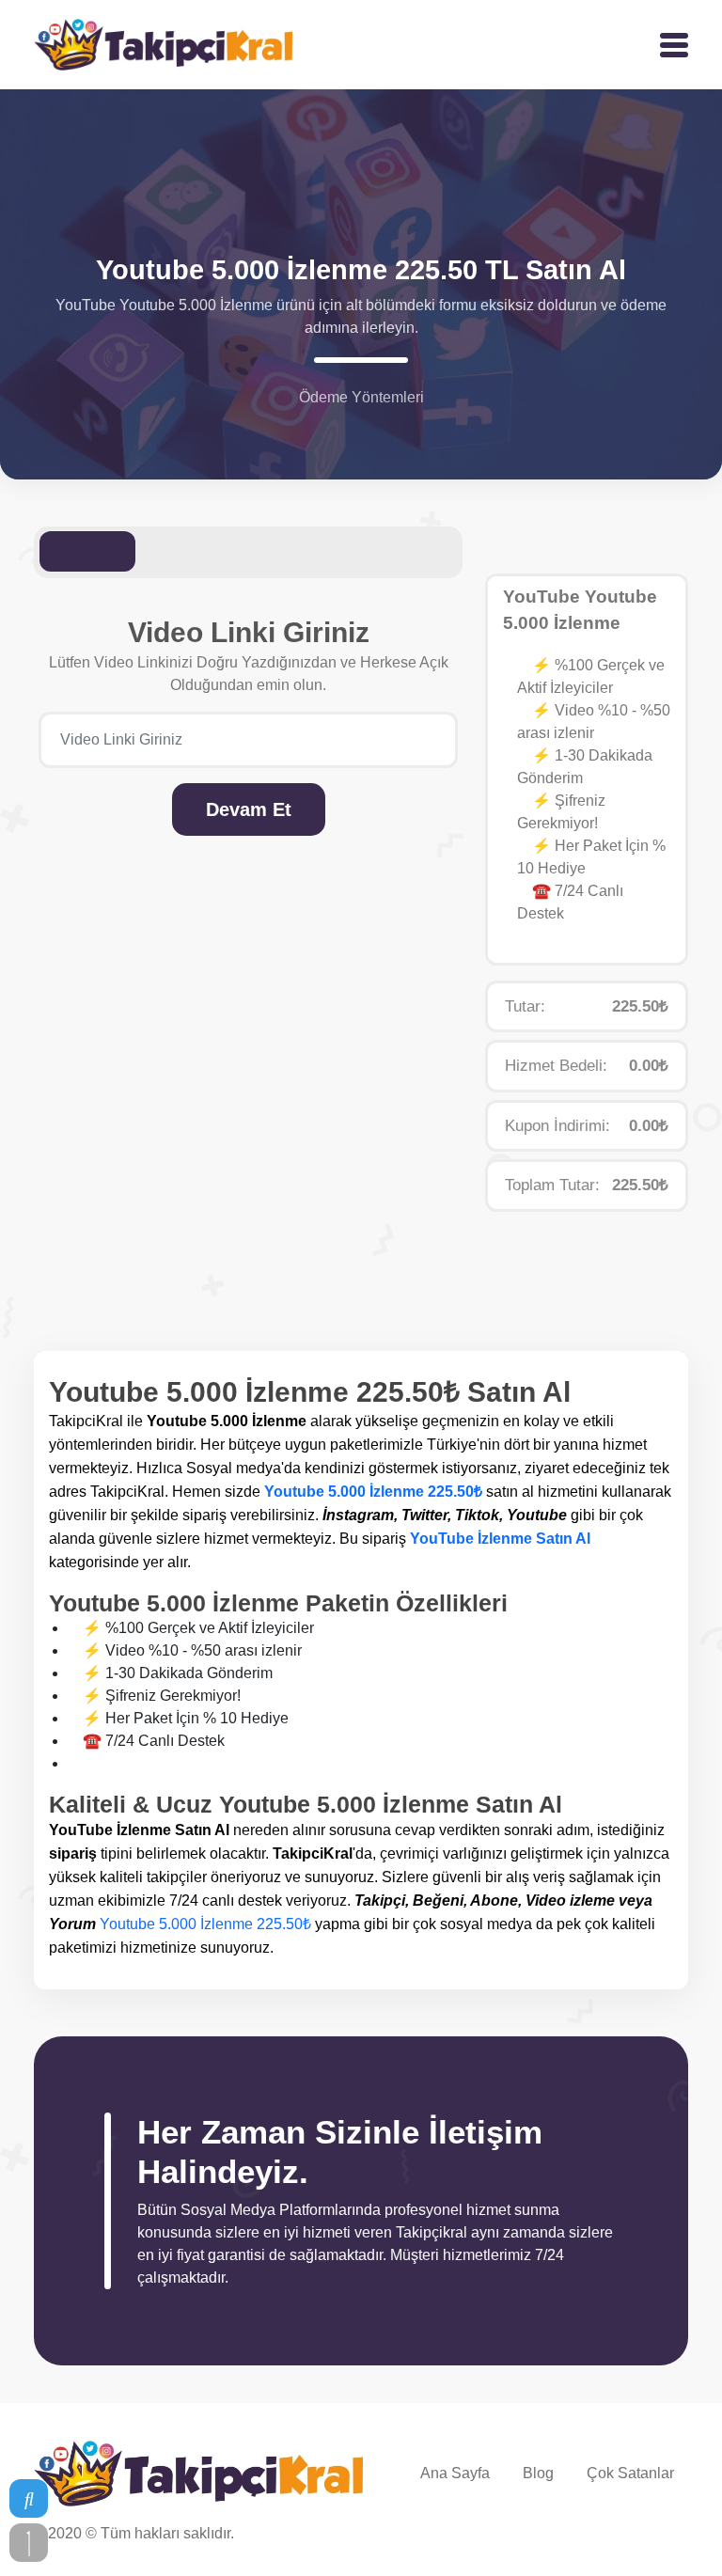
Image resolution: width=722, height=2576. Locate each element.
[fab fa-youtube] (598, 2537)
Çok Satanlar (630, 2473)
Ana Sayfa (455, 2473)
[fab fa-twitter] (630, 2537)
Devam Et (249, 809)
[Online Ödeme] (349, 429)
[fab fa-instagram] (566, 2537)
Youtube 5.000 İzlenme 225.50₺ (373, 1492)
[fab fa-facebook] (660, 2537)
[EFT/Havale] (373, 429)
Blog (538, 2473)
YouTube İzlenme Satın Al (500, 1539)
